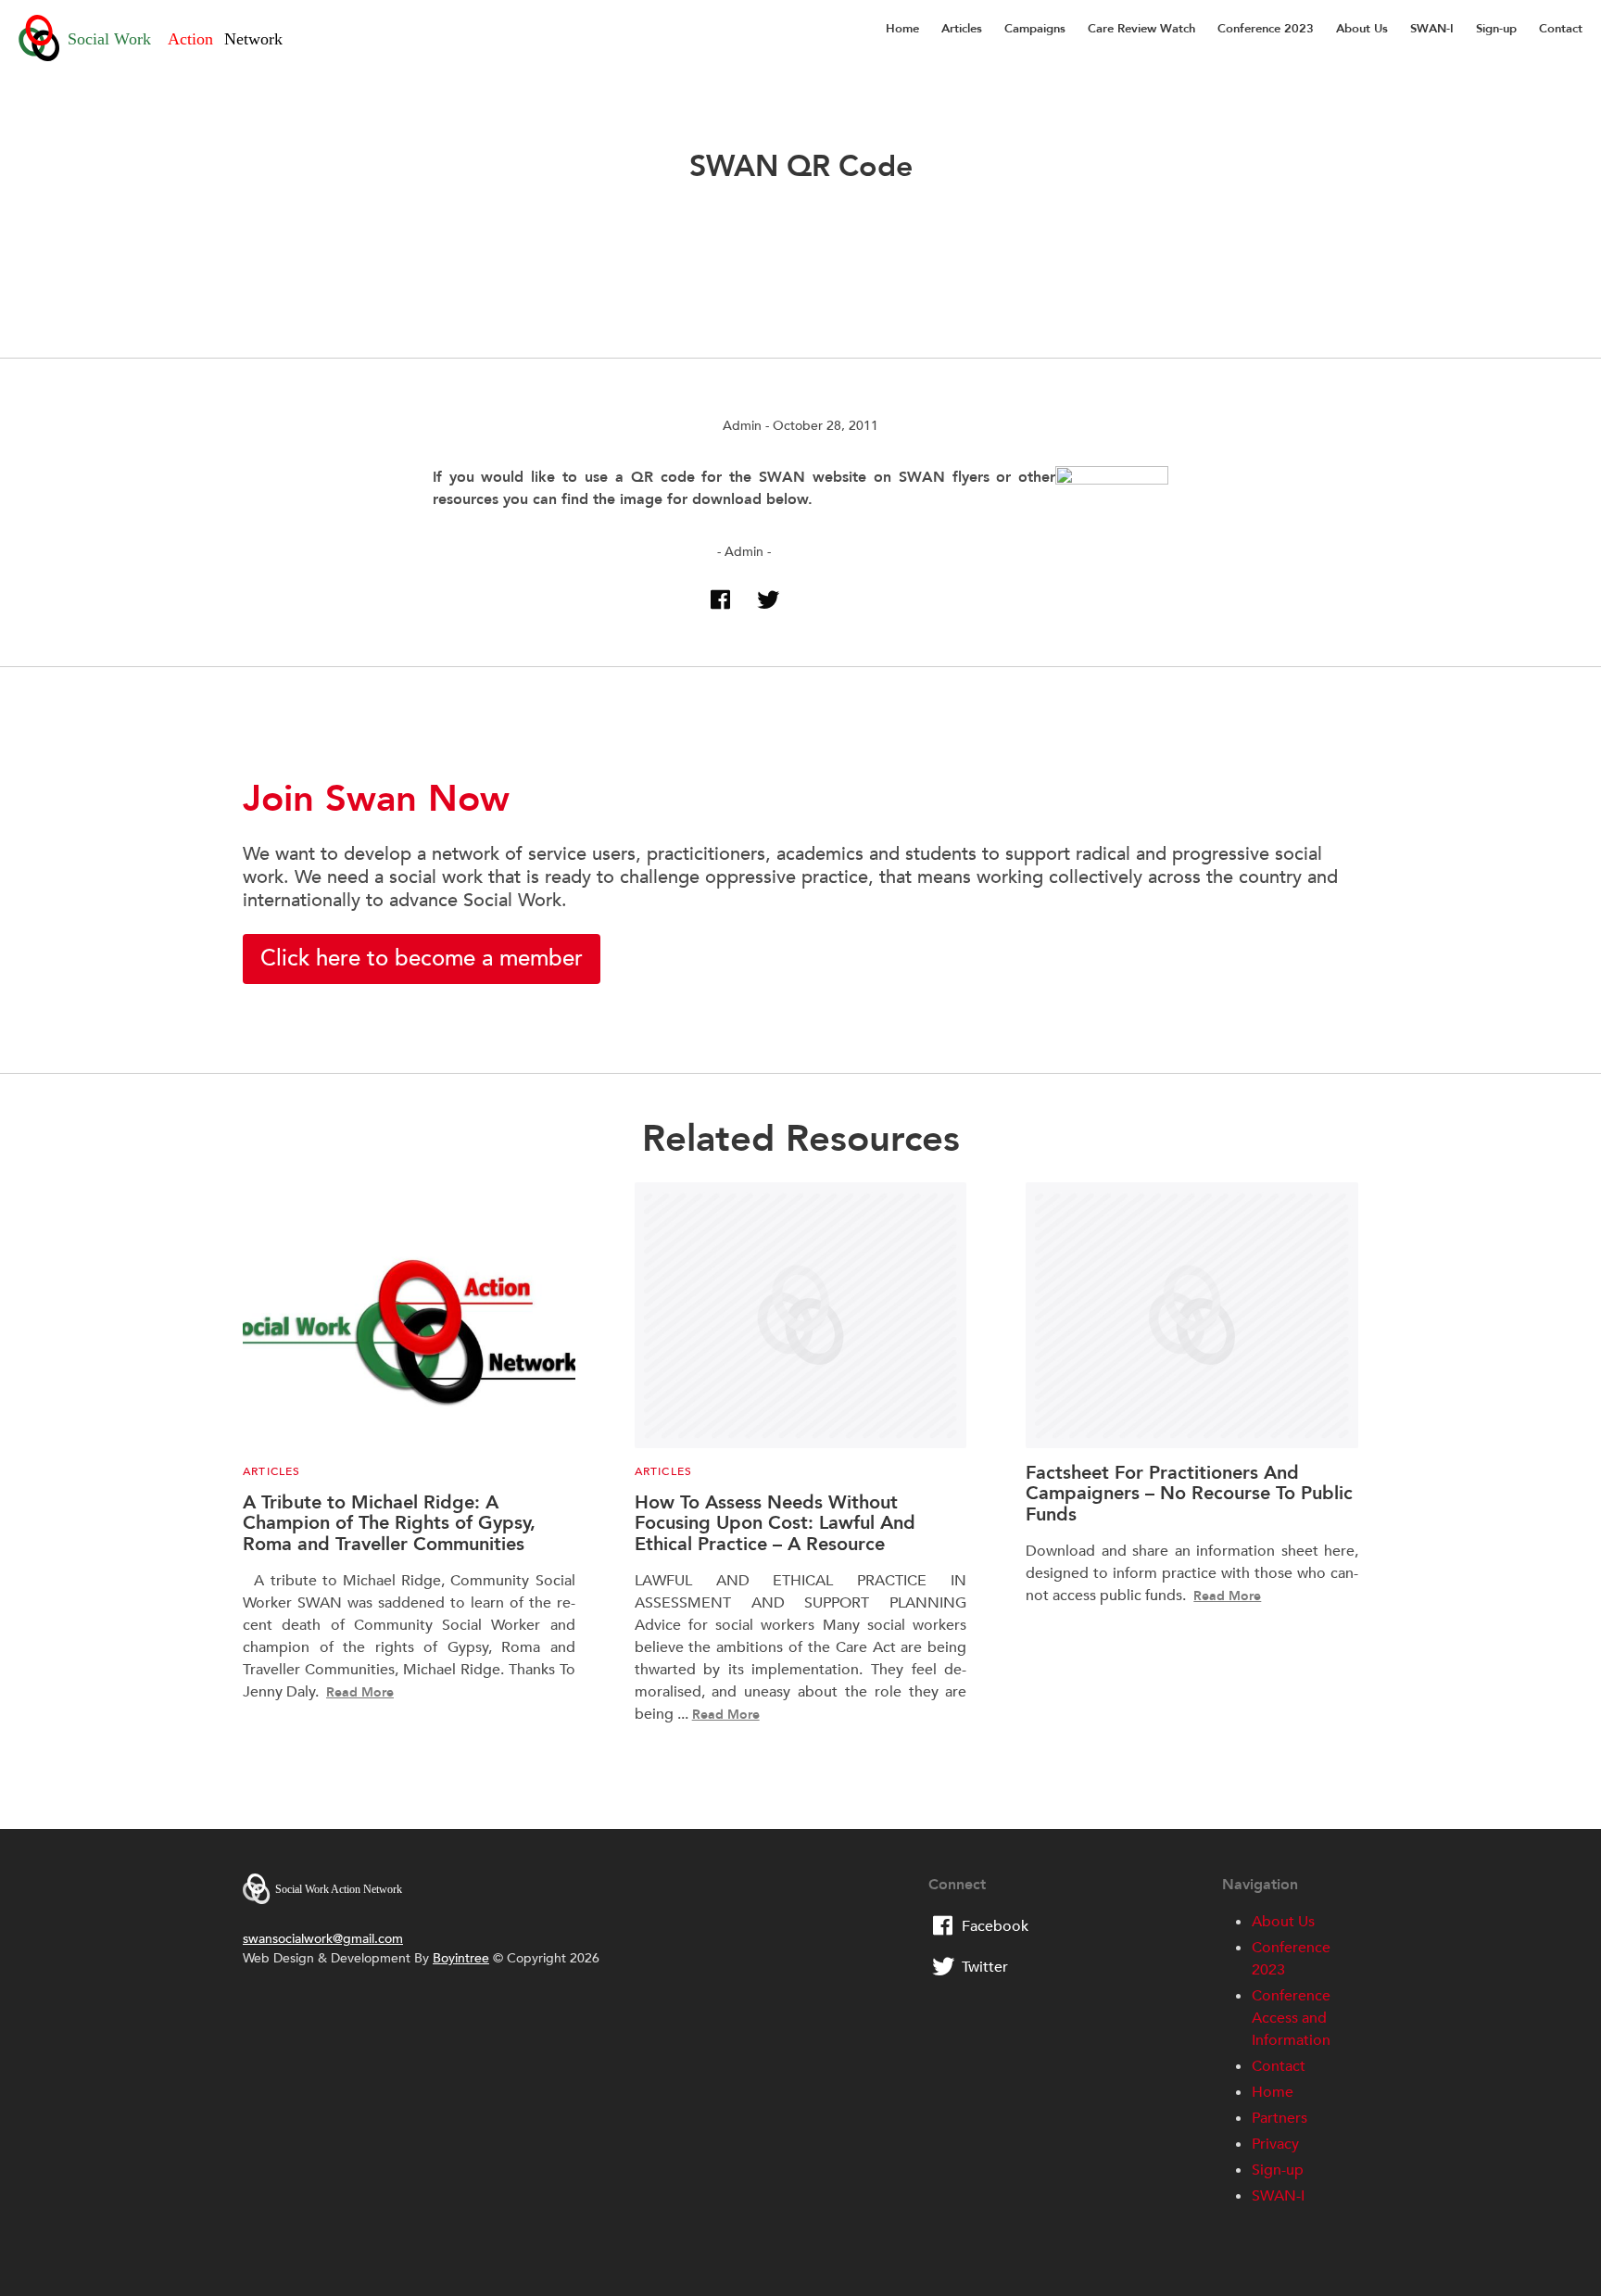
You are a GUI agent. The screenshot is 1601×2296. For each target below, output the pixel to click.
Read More (360, 1692)
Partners (1280, 2118)
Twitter (985, 1967)
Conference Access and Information (1291, 2018)
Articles (962, 29)
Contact (1561, 29)
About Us (1362, 29)
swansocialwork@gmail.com (323, 1939)
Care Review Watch (1141, 29)
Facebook (995, 1926)
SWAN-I (1432, 29)
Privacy (1275, 2144)
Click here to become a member (422, 959)
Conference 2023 (1266, 29)
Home (902, 29)
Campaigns (1035, 29)
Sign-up (1496, 29)
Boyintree (461, 1958)
